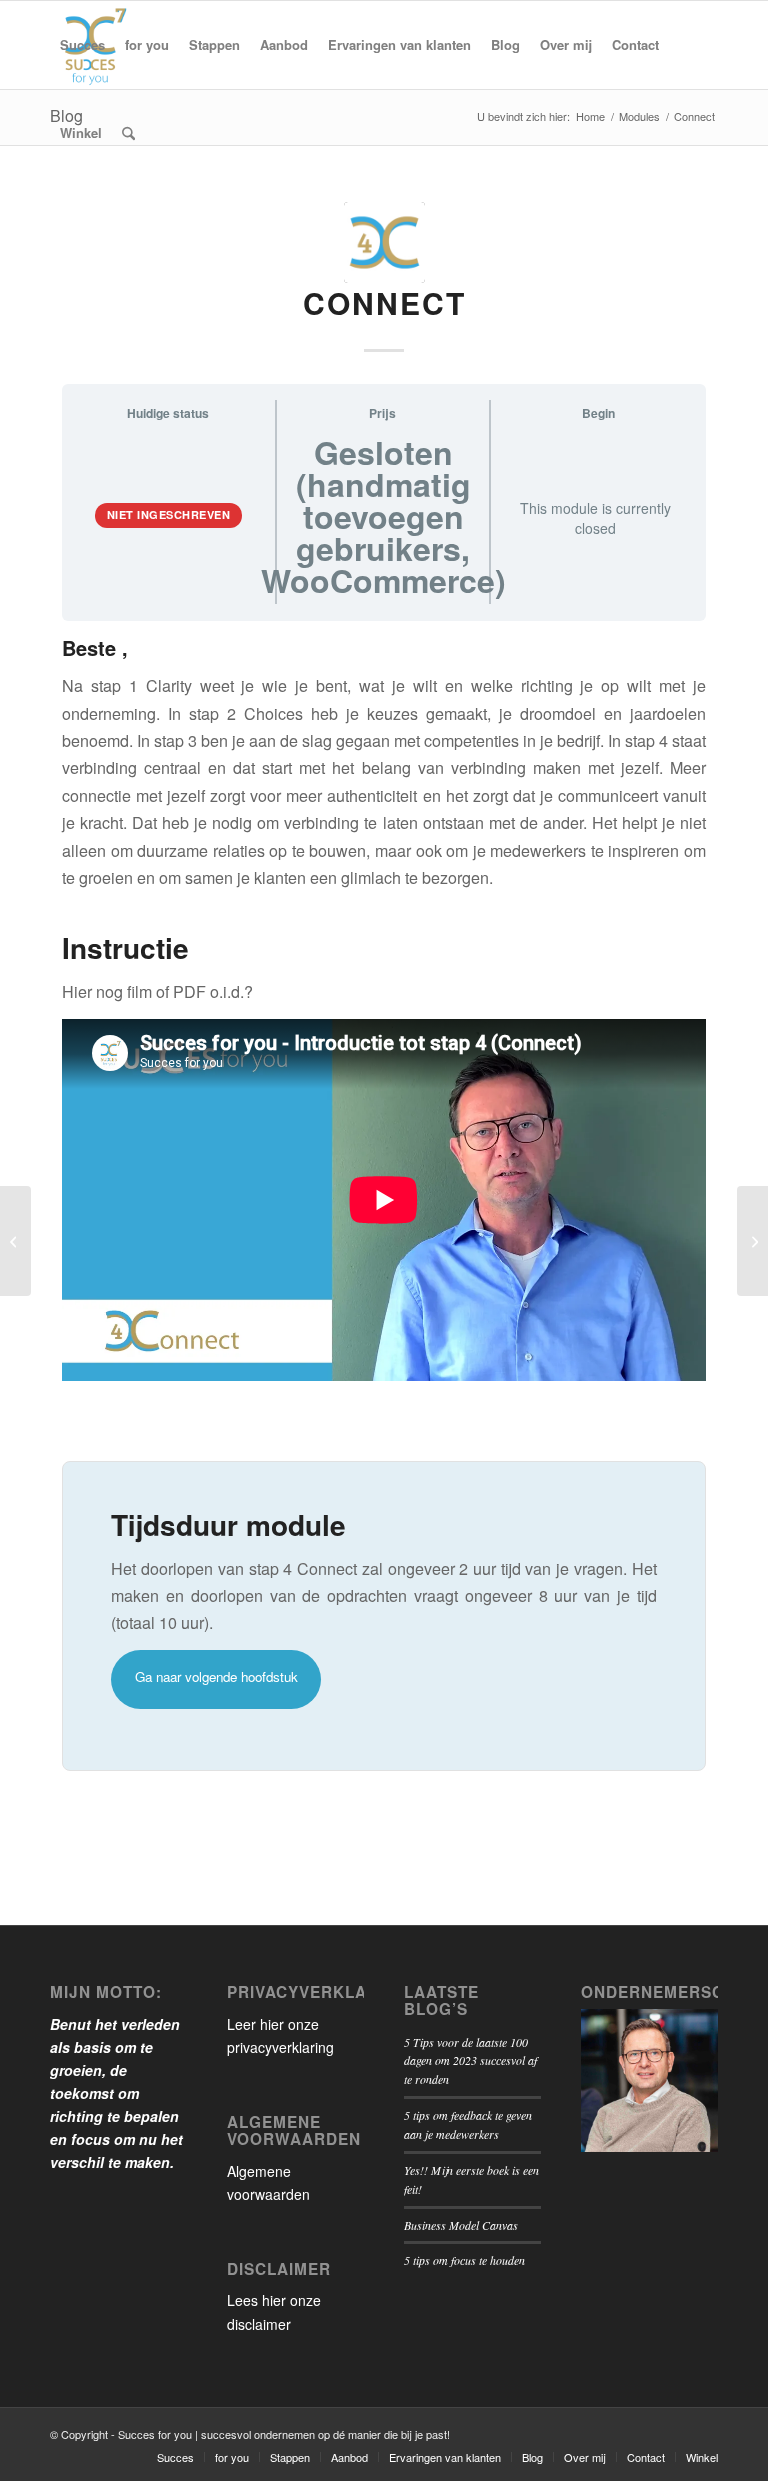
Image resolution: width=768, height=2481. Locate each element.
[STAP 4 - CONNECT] (384, 242)
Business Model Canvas (461, 2225)
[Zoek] (128, 133)
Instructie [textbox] (125, 948)
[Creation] (752, 1241)
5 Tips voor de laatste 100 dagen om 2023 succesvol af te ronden (470, 2061)
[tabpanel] (384, 1204)
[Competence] (15, 1241)
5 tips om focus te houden (464, 2260)
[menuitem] (82, 45)
